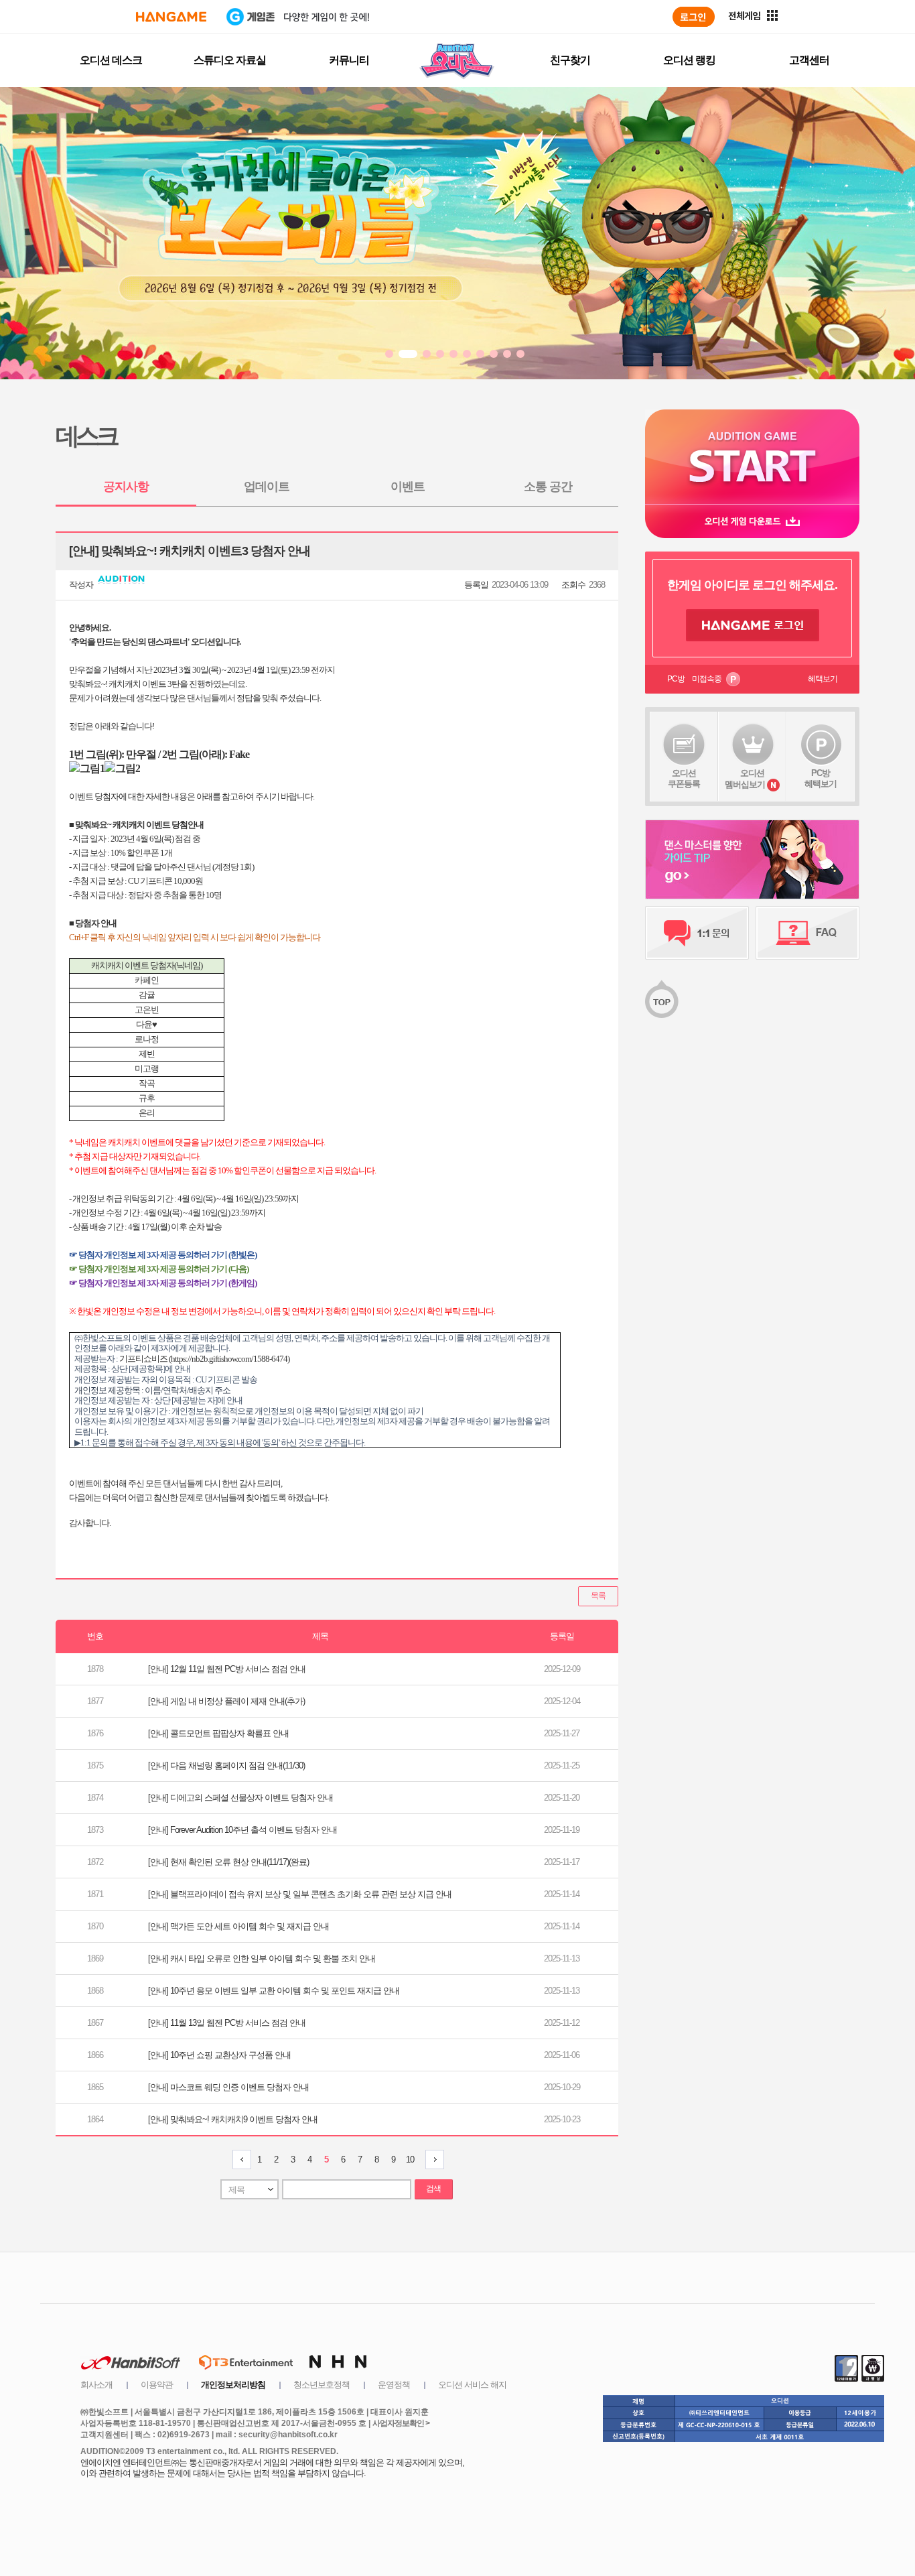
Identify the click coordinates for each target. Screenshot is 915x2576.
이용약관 (157, 2385)
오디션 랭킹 (689, 60)
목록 (598, 1596)
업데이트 (267, 487)
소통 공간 (548, 487)
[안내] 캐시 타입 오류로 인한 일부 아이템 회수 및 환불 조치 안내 (262, 1958)
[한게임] (171, 17)
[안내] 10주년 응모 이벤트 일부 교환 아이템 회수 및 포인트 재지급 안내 (274, 1991)
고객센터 (809, 60)
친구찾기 (570, 60)
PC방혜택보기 (821, 778)
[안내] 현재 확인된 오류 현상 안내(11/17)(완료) (228, 1862)
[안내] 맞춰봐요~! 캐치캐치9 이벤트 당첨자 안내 (233, 2119)
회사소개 (96, 2385)
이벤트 (408, 487)
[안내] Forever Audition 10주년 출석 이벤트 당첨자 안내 (242, 1830)
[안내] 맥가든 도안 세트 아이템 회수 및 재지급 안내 (238, 1926)
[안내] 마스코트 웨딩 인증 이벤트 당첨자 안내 (228, 2087)
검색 (433, 2189)
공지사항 (126, 487)
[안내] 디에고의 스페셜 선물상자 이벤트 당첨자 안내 (240, 1798)
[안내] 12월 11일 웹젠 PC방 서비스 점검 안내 (227, 1669)
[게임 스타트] (752, 457)
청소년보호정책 (322, 2385)
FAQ (807, 933)
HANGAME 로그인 (753, 625)
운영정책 (394, 2385)
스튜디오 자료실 (230, 60)
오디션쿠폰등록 (684, 778)
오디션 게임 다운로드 (752, 521)
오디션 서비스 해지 (472, 2385)
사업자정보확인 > (401, 2423)
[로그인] (694, 17)
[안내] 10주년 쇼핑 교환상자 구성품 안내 (219, 2055)
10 (410, 2160)
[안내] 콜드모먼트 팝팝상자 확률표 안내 (218, 1733)
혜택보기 (823, 679)
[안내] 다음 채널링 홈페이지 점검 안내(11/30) (226, 1765)
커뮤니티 (349, 60)
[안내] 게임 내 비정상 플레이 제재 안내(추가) (226, 1701)
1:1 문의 (697, 933)
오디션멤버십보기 (745, 779)
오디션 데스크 (111, 60)
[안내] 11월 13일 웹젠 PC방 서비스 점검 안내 (227, 2023)
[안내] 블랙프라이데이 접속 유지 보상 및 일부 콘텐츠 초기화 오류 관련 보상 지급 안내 (300, 1894)
